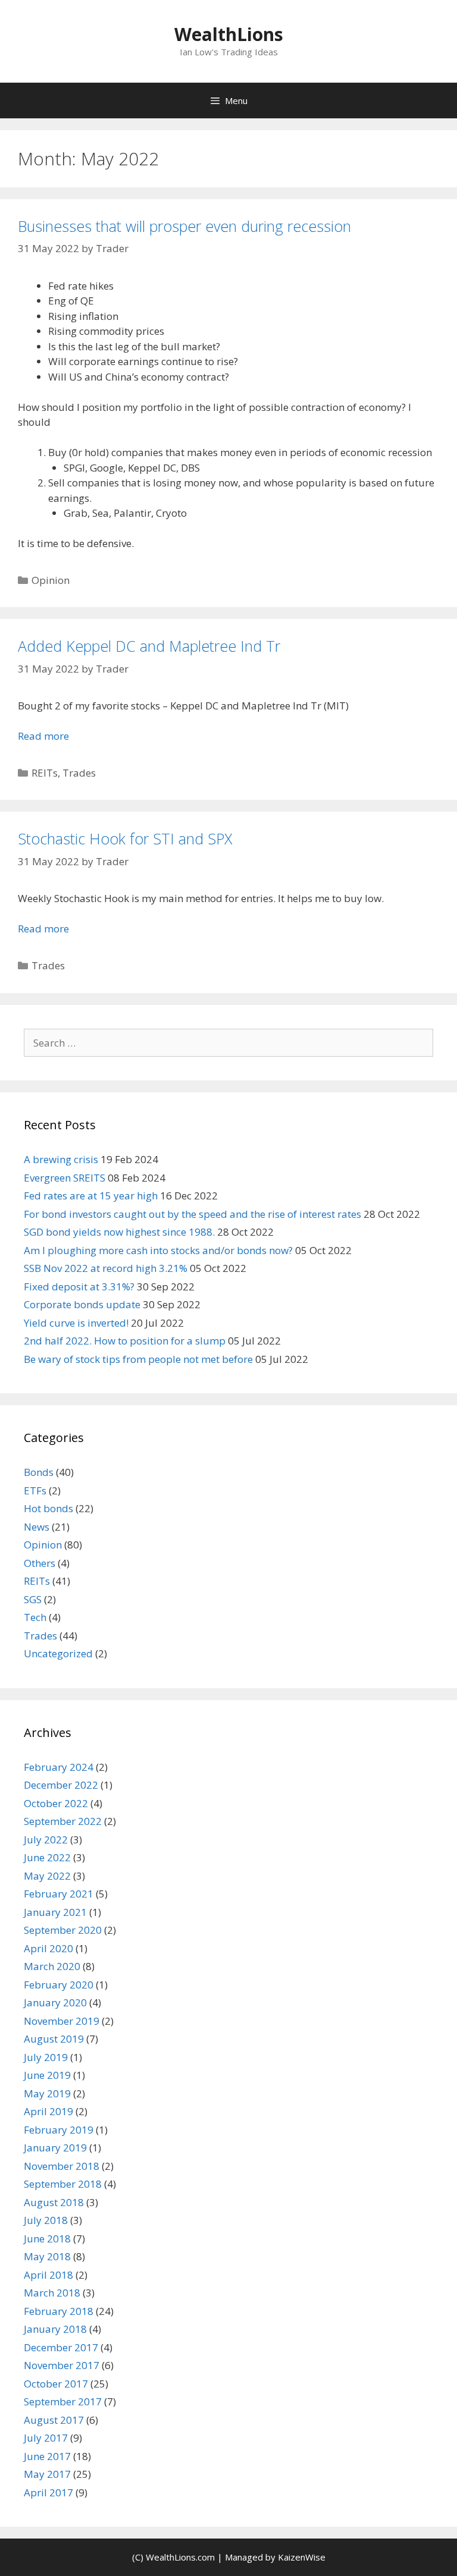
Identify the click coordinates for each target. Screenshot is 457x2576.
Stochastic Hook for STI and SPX (125, 838)
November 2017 (62, 2365)
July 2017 (46, 2438)
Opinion (51, 580)
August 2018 (54, 2202)
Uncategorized (58, 1653)
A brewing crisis (61, 1159)
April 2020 (48, 1948)
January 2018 (55, 2329)
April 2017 (48, 2492)
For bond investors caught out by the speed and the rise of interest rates (192, 1214)
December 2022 (61, 1785)
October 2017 (56, 2384)
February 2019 (59, 2130)
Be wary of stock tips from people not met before (138, 1359)
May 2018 (47, 2256)
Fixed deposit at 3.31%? (79, 1287)
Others (40, 1563)
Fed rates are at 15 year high (91, 1196)
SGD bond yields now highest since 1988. (119, 1232)
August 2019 (54, 2039)
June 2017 (47, 2456)
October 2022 (56, 1803)
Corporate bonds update (82, 1304)
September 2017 (63, 2401)
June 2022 (47, 1857)
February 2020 (59, 1985)
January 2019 (55, 2148)
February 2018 (59, 2311)
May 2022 (47, 1876)
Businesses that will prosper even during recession (184, 226)
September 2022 (63, 1821)
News (37, 1527)
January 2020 (55, 2002)
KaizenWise (302, 2557)
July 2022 (46, 1840)
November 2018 (62, 2166)
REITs (45, 773)
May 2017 (47, 2474)
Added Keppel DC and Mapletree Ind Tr (149, 646)
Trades (79, 773)
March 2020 (52, 1966)
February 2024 (59, 1767)
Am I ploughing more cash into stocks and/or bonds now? (158, 1250)
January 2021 (55, 1912)
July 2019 (46, 2057)
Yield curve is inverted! (76, 1323)
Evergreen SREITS (65, 1178)
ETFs (35, 1490)
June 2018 (47, 2239)
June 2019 (47, 2075)
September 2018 (63, 2184)
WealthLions (229, 34)
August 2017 (54, 2420)
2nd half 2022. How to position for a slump (125, 1341)
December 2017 (61, 2347)
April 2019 (48, 2111)
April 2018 (48, 2275)
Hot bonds (48, 1508)
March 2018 (52, 2293)
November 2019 (62, 2021)
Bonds (39, 1472)
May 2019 (47, 2093)
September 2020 (63, 1930)
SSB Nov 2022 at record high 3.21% (106, 1268)
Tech (35, 1617)
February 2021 (59, 1894)
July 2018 (46, 2220)
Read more (43, 736)
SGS (33, 1599)
